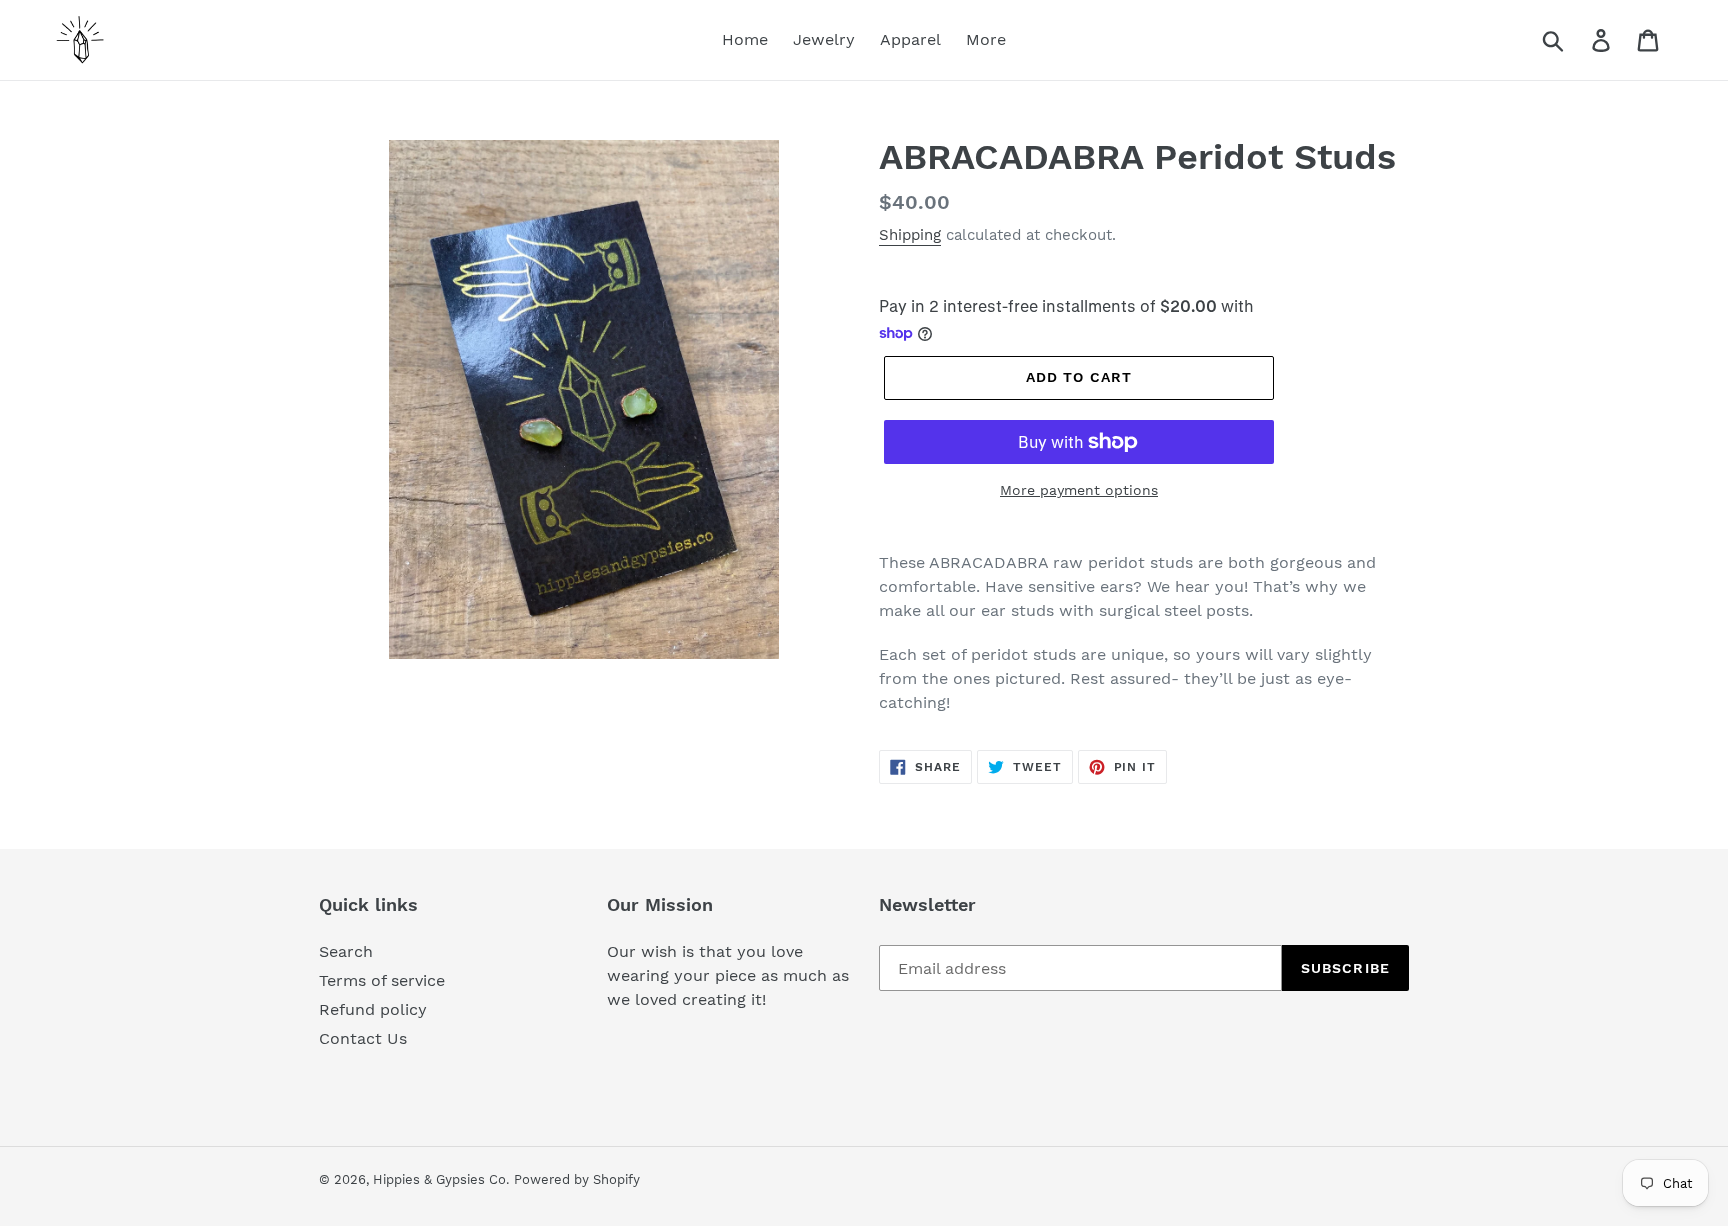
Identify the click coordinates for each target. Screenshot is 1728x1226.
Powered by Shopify (577, 1179)
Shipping (910, 235)
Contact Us (363, 1038)
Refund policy (373, 1009)
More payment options (1079, 490)
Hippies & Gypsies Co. (441, 1179)
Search (346, 951)
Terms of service (382, 980)
